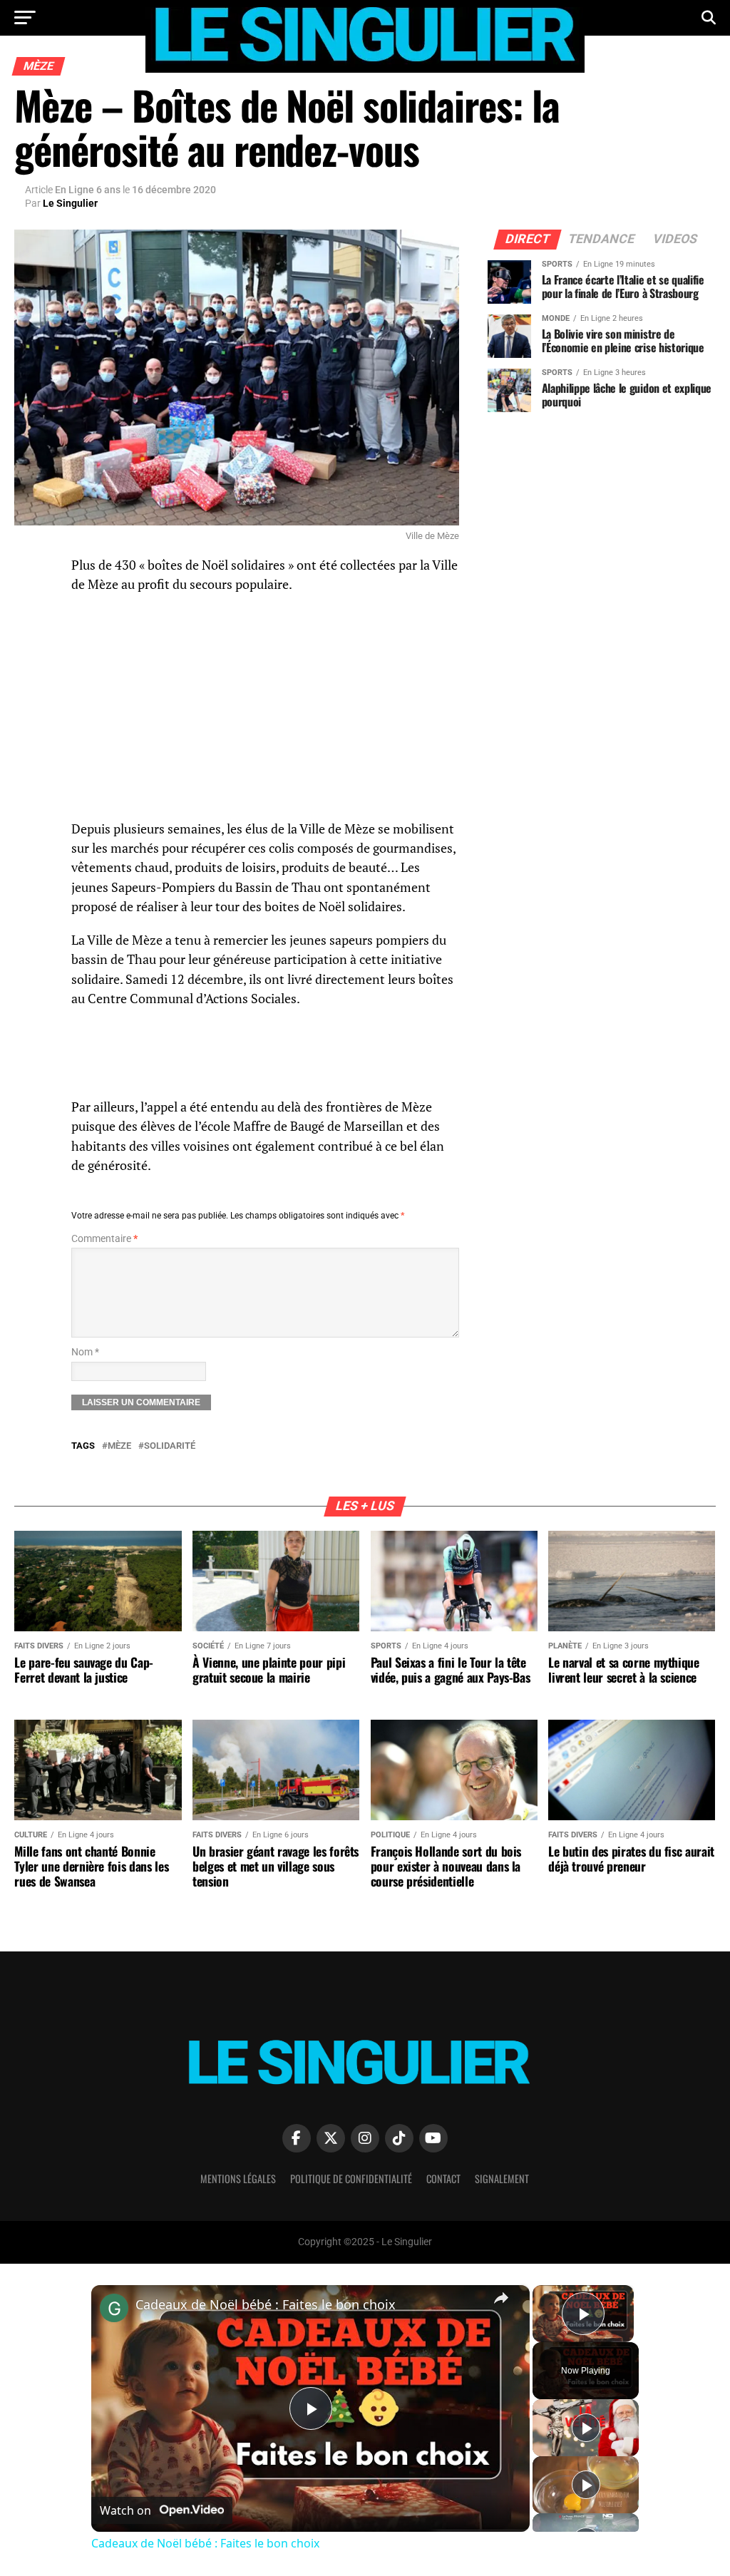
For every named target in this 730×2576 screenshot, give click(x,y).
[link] (114, 2308)
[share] (501, 2298)
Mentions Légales (238, 2179)
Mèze (119, 1446)
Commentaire (104, 1239)
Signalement (502, 2179)
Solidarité (170, 1446)
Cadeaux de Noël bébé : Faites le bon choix (266, 2304)
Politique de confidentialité (351, 2179)
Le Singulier (70, 203)
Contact (443, 2179)
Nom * (85, 1352)
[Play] (586, 2428)
